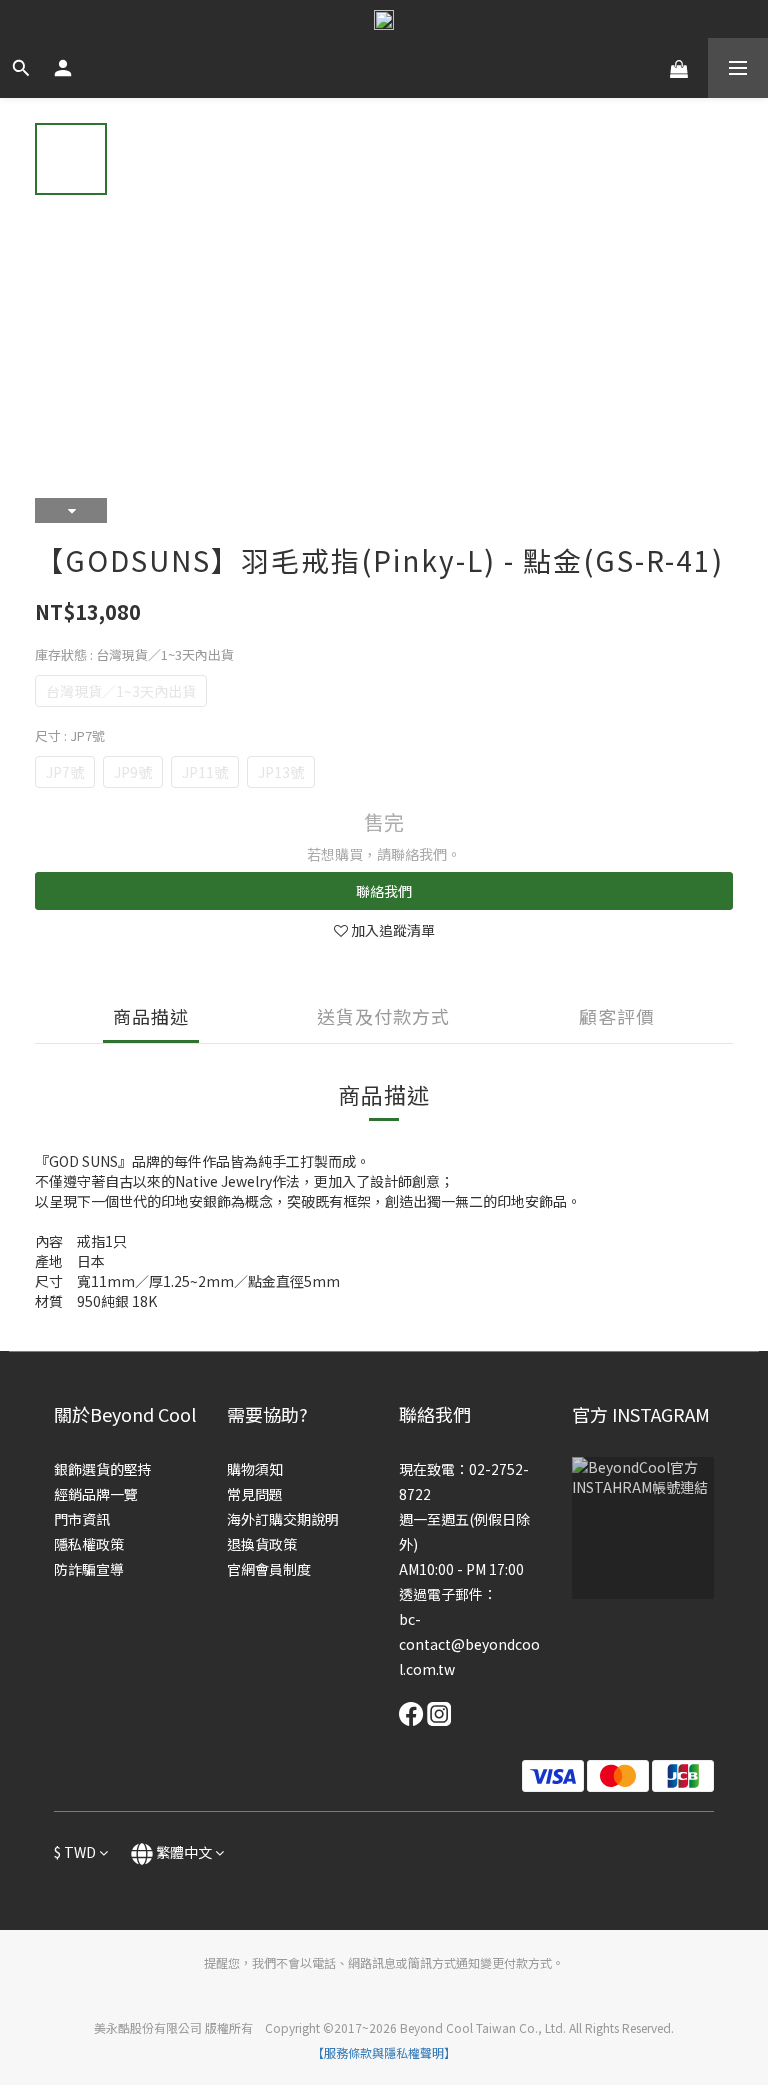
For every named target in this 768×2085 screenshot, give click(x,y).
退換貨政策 (262, 1544)
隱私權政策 (89, 1544)
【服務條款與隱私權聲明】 (384, 2052)
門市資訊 (82, 1519)
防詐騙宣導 (89, 1569)
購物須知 (255, 1469)
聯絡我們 (384, 891)
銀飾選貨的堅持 (103, 1469)
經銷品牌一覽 (96, 1494)
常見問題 (255, 1494)
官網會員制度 (269, 1569)
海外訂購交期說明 (283, 1519)
